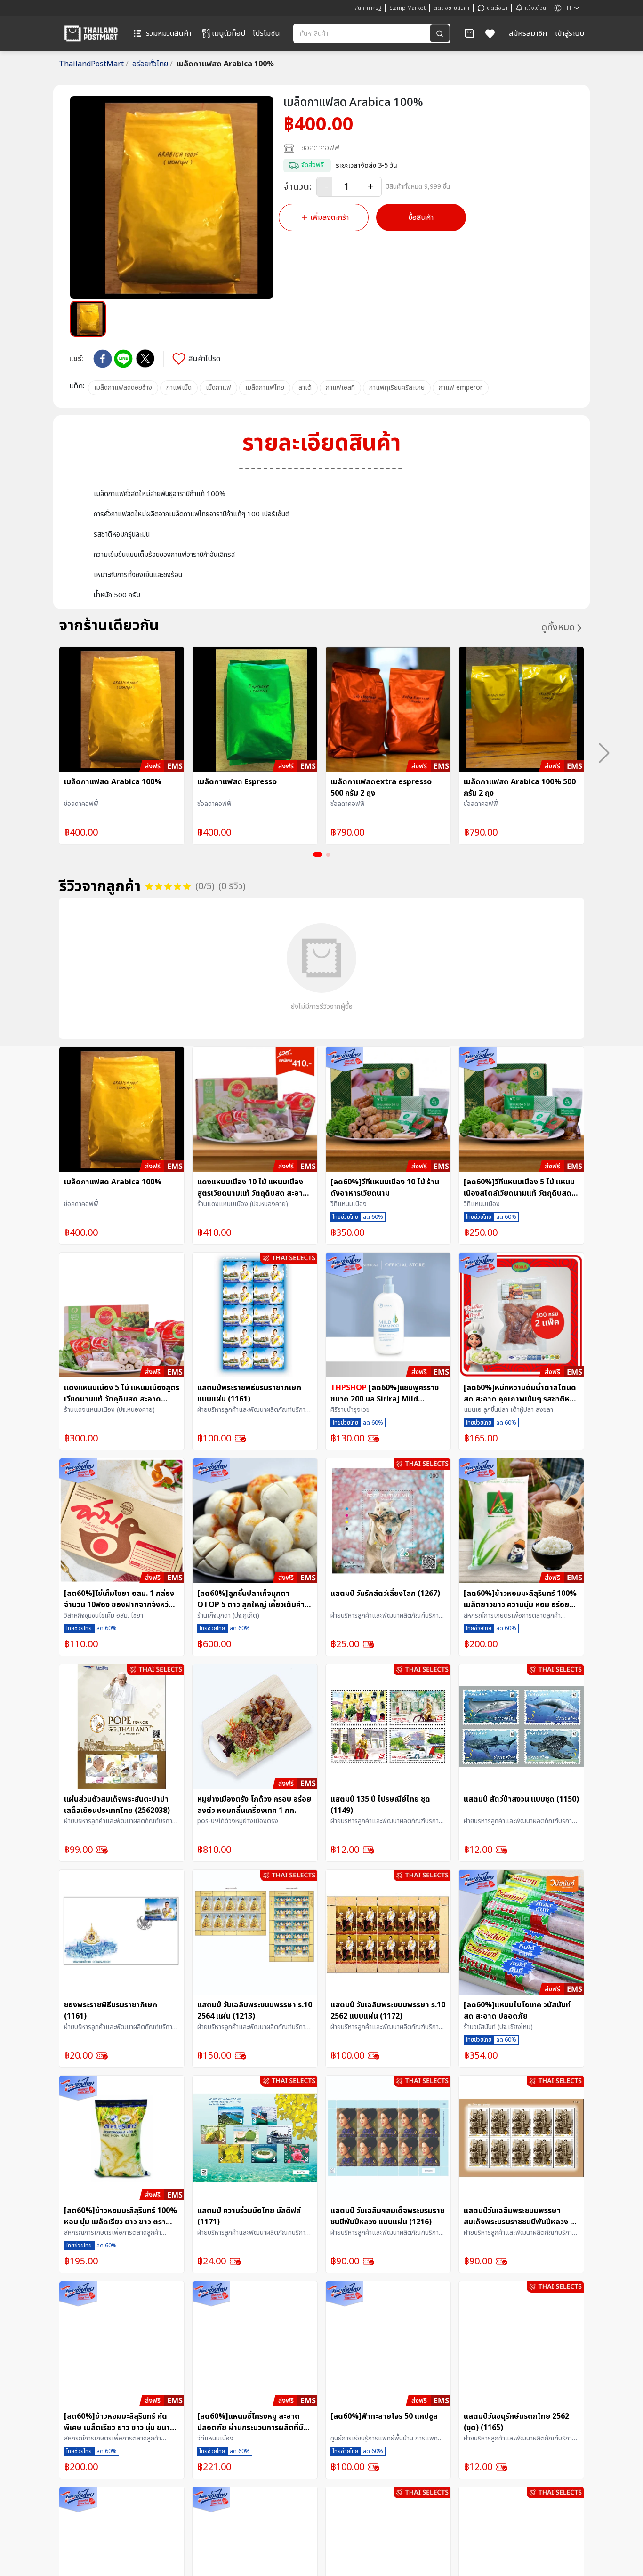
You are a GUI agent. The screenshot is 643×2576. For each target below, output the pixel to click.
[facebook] (103, 359)
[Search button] (440, 33)
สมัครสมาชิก (528, 33)
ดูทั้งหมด (558, 628)
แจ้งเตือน (535, 8)
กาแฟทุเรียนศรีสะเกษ (397, 388)
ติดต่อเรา (497, 8)
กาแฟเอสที (340, 388)
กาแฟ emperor (461, 388)
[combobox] (362, 33)
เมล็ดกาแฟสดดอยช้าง (123, 388)
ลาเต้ (305, 388)
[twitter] (145, 358)
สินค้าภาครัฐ (368, 8)
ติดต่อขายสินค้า (451, 8)
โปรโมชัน (266, 33)
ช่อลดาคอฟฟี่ (320, 148)
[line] (123, 359)
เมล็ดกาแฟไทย (265, 388)
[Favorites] (490, 33)
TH (567, 8)
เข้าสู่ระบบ (570, 33)
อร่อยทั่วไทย (153, 64)
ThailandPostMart (94, 64)
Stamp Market (407, 8)
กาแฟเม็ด (179, 388)
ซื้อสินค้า (421, 217)
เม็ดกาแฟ (218, 388)
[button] (469, 33)
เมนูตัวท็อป (229, 33)
